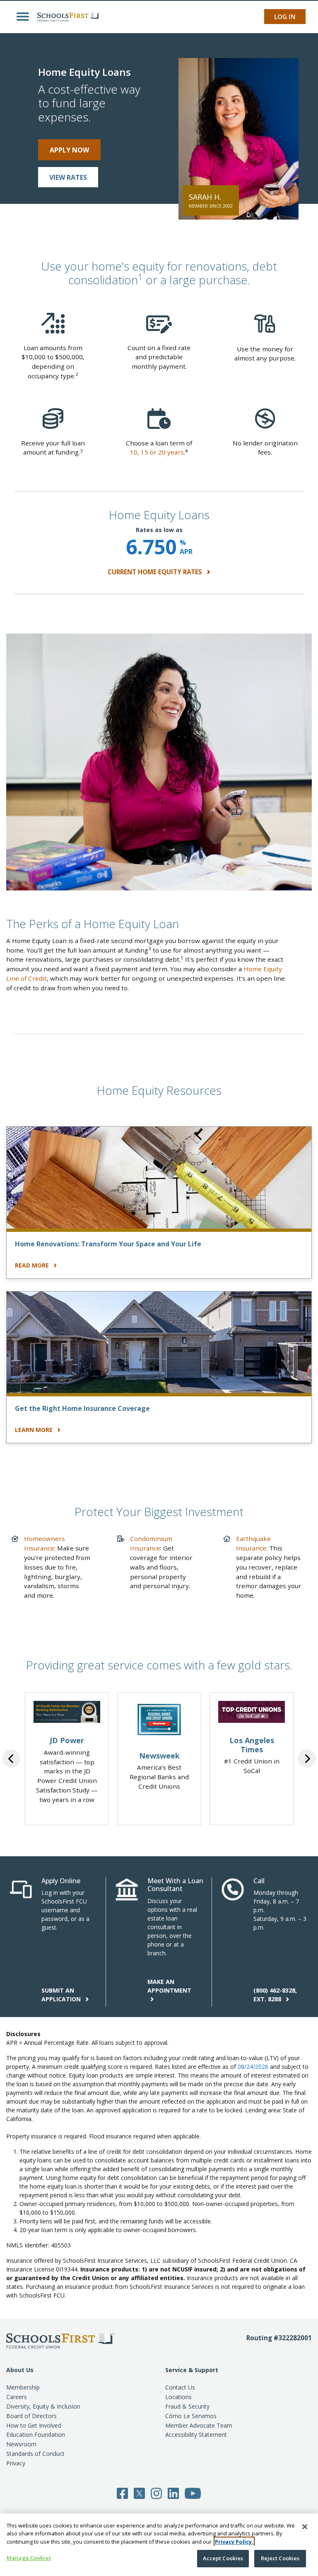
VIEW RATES (68, 177)
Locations (178, 2397)
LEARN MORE (35, 1430)
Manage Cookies (29, 2558)
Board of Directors (31, 2416)
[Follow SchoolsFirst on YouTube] (193, 2492)
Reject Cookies (280, 2558)
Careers (17, 2397)
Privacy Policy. (234, 2542)
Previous (11, 1758)
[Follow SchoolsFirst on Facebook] (122, 2492)
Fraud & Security (187, 2406)
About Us (20, 2370)
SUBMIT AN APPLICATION (62, 1995)
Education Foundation (36, 2435)
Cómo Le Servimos (191, 2416)
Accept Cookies (223, 2558)
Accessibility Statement (196, 2435)
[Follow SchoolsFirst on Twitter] (139, 2492)
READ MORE (33, 1265)
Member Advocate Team (199, 2425)
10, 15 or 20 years (157, 452)
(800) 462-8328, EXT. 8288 (275, 1995)
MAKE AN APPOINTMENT (169, 1986)
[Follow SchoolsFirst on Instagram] (156, 2492)
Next (307, 1758)
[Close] (305, 2527)
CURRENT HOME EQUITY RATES (156, 572)
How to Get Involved (34, 2425)
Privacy (16, 2463)
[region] (159, 2545)
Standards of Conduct (35, 2454)
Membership (23, 2387)
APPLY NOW (69, 150)
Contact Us (180, 2387)
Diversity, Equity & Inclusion (43, 2406)
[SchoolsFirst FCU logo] (66, 17)
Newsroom (21, 2444)
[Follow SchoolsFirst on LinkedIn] (173, 2492)
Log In (285, 17)
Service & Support (192, 2370)
